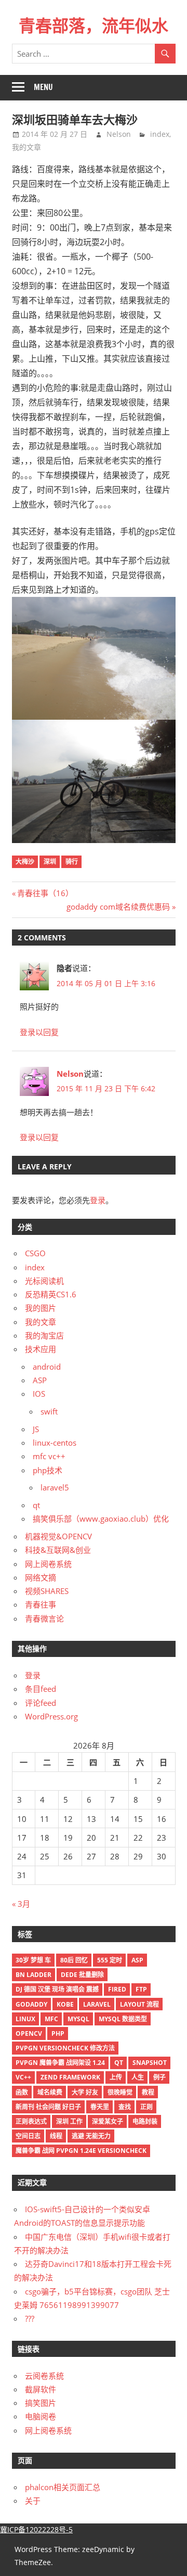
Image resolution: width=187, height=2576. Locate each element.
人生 (138, 2077)
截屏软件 (41, 2389)
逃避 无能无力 (91, 2136)
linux (25, 2019)
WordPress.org (51, 1716)
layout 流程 (139, 2004)
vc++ (23, 2077)
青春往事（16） (45, 893)
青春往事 (41, 1604)
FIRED (117, 1989)
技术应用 (41, 1349)
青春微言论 (44, 1618)
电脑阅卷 (41, 2416)
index (160, 134)
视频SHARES (47, 1591)
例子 (159, 2077)
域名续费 (50, 2092)
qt (36, 1505)
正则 (146, 2107)
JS (36, 1429)
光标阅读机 (44, 1281)
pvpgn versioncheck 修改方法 (65, 2048)
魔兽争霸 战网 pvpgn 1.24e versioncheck (81, 2151)
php (58, 2033)
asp (137, 1960)
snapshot (150, 2063)
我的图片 (41, 1308)
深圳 (50, 862)
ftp (141, 1989)
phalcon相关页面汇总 (63, 2487)
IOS (39, 1394)
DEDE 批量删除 (82, 1975)
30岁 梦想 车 (33, 1960)
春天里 (100, 2107)
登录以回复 (39, 1032)
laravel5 (55, 1487)
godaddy (31, 2004)
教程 (148, 2092)
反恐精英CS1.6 (51, 1294)
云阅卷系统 (44, 2376)
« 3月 (21, 1904)
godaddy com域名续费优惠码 (118, 907)
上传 (116, 2077)
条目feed (41, 1689)
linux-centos (55, 1443)
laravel (97, 2004)
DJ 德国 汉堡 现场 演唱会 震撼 (57, 1989)
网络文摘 (41, 1577)
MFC (51, 2019)
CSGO (35, 1253)
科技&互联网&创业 (58, 1550)
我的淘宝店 (44, 1335)
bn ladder (34, 1975)
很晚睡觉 (120, 2092)
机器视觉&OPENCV (58, 1536)
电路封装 (145, 2121)
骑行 (72, 862)
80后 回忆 (74, 1960)
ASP (40, 1380)
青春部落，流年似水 (94, 25)
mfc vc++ (49, 1456)
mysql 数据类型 (123, 2019)
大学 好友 (85, 2092)
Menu (43, 87)
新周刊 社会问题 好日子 (48, 2107)
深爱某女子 (108, 2121)
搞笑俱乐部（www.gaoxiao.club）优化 (101, 1519)
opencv (29, 2033)
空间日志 (28, 2136)
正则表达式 (31, 2121)
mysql (78, 2019)
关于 (33, 2501)
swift (49, 1411)
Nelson (119, 134)
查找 (125, 2107)
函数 (22, 2092)
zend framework (70, 2077)
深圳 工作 (69, 2121)
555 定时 (110, 1960)
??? (30, 2318)
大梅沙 (25, 862)
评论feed (41, 1703)
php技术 (48, 1470)
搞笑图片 (41, 2403)
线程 (56, 2136)
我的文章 (26, 147)
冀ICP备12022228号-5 (36, 2529)
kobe (65, 2004)
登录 (98, 1200)
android (47, 1367)
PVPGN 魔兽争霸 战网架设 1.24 (60, 2063)
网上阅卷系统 (48, 1564)
